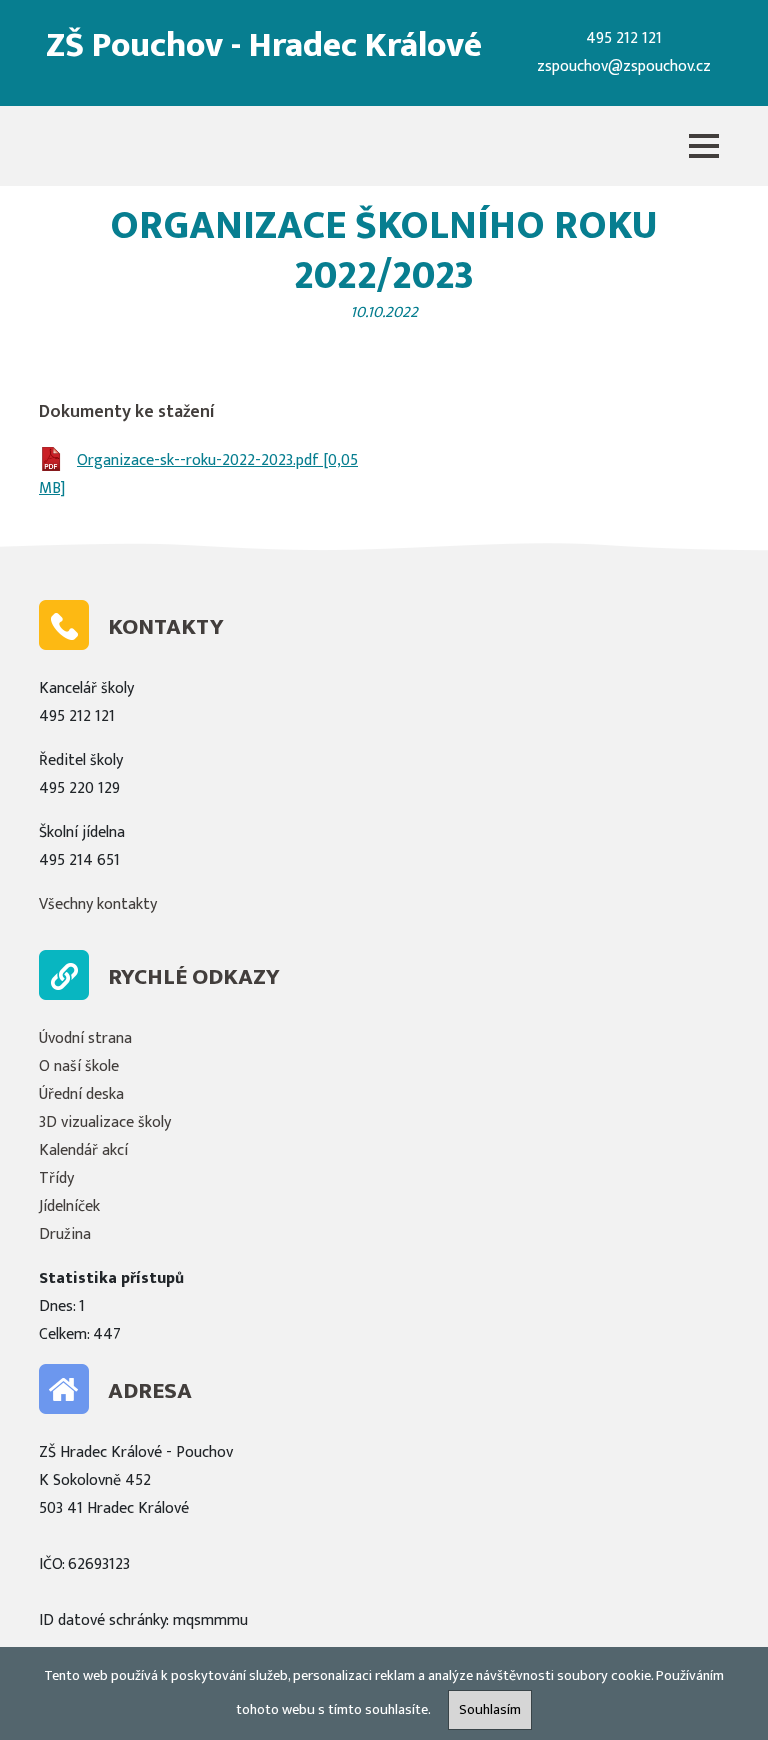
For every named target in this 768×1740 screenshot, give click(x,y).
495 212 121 (624, 38)
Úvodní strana (85, 1038)
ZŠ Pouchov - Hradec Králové (264, 45)
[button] (704, 146)
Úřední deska (81, 1094)
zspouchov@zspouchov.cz (624, 66)
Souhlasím (490, 1710)
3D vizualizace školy (105, 1122)
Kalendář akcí (83, 1150)
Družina (65, 1234)
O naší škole (79, 1066)
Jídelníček (69, 1206)
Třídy (56, 1178)
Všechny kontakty (98, 904)
